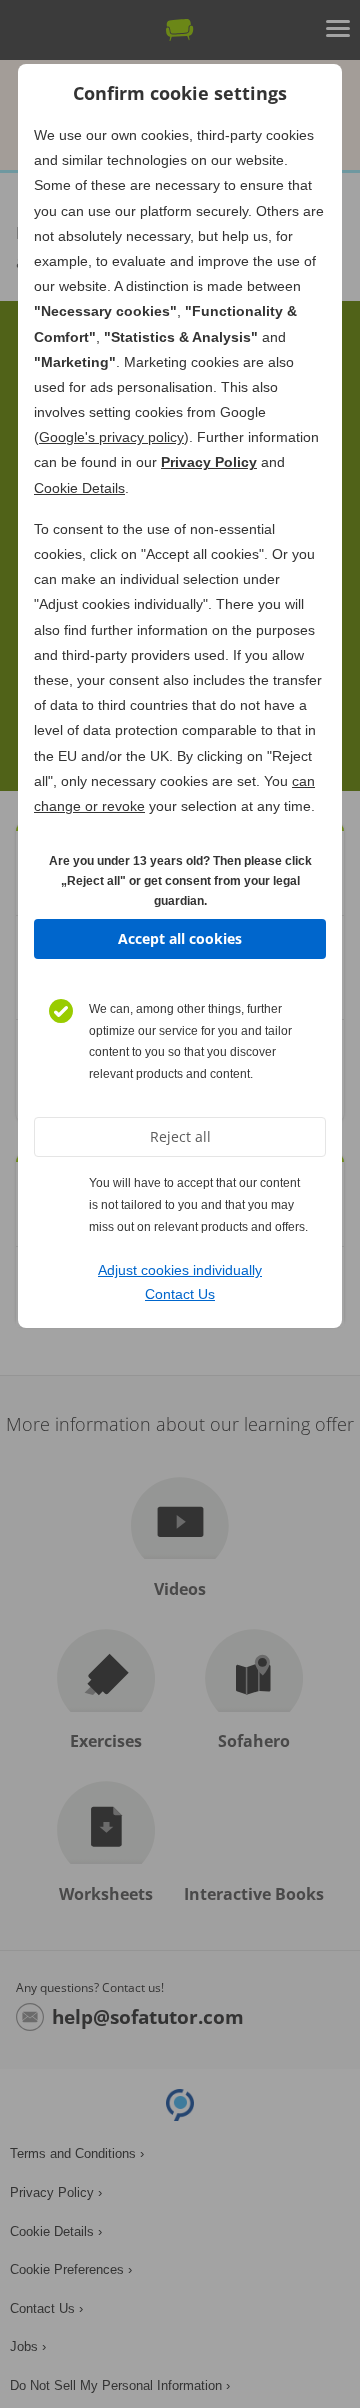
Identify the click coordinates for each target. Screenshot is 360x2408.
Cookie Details (79, 488)
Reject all (180, 1136)
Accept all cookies (180, 938)
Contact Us (180, 1294)
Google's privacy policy (111, 437)
